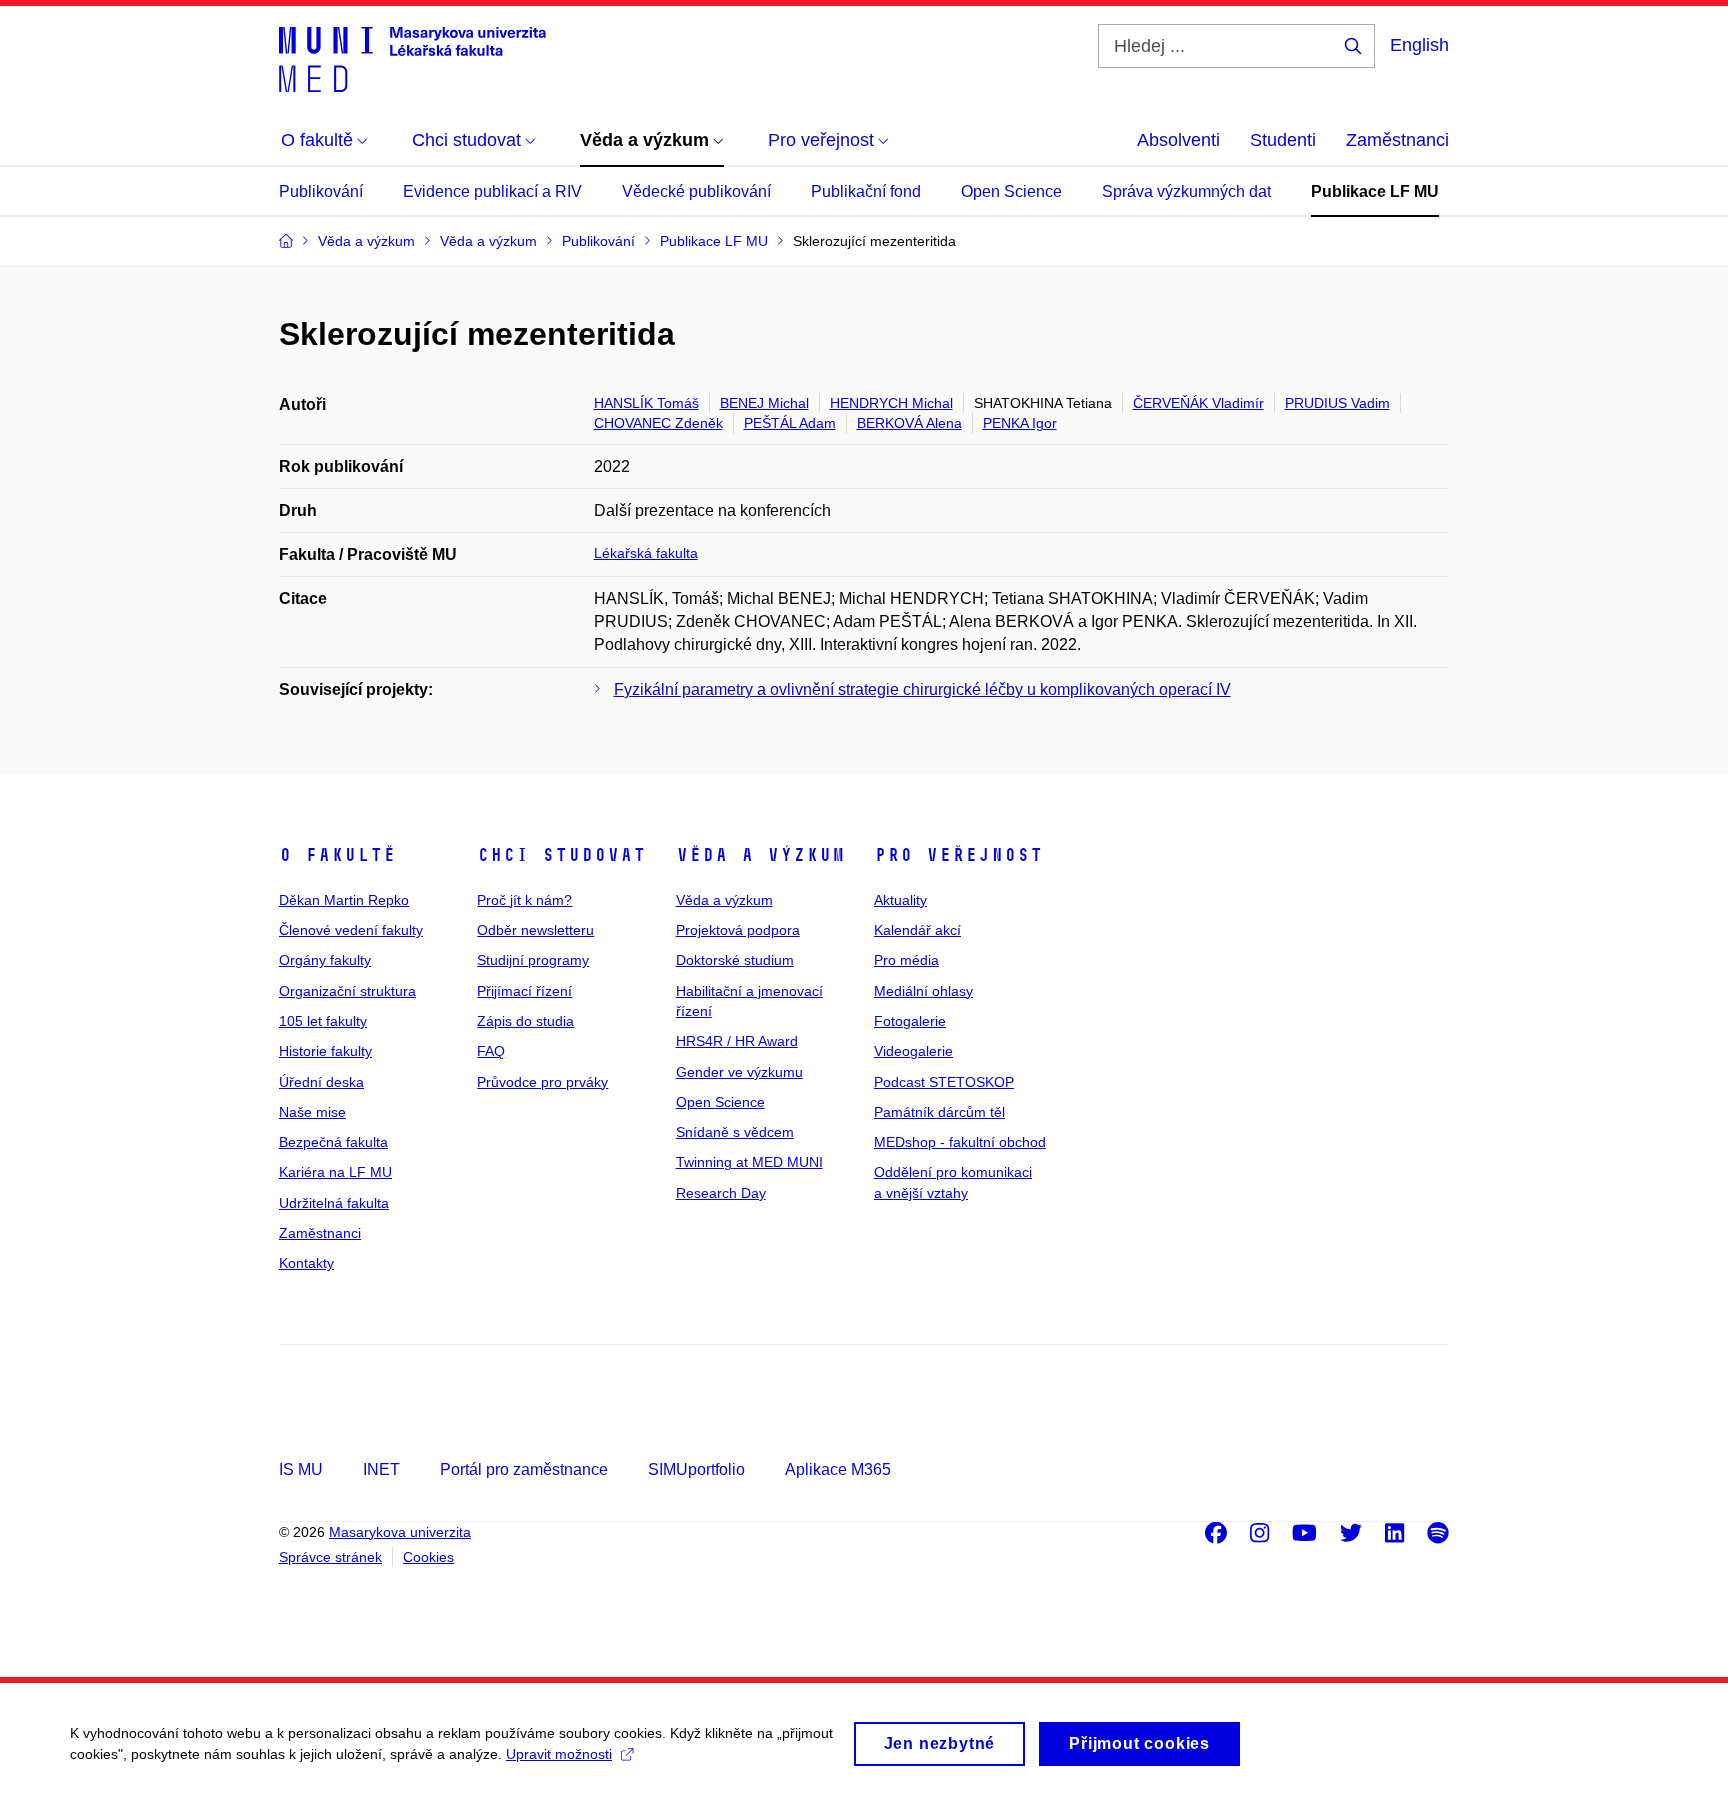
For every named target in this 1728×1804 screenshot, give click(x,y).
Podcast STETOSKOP (944, 1082)
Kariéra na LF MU (335, 1172)
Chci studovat (561, 855)
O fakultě (337, 855)
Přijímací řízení (524, 991)
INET (381, 1469)
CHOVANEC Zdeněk (658, 423)
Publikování (321, 191)
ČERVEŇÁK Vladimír (1198, 403)
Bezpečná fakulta (333, 1142)
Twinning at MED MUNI (749, 1162)
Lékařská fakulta (646, 553)
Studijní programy (533, 960)
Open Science (1011, 191)
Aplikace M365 (838, 1469)
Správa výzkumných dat (1186, 191)
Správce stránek (330, 1557)
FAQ (491, 1051)
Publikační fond (866, 191)
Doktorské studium (735, 960)
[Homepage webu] (412, 58)
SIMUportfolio (696, 1469)
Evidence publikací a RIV (492, 191)
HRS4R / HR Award (737, 1041)
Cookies (428, 1557)
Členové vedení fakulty (351, 930)
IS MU (301, 1469)
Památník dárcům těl (939, 1112)
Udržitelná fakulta (334, 1203)
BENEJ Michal (764, 403)
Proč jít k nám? (524, 900)
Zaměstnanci (1397, 140)
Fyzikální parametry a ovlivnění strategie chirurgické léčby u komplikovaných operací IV (922, 689)
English (1419, 45)
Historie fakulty (325, 1051)
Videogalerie (913, 1051)
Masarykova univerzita (400, 1532)
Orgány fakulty (325, 960)
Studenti (1283, 140)
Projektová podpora (738, 930)
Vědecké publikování (696, 191)
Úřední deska (321, 1082)
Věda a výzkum (760, 855)
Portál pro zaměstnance (524, 1469)
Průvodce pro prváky (542, 1082)
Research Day (721, 1193)
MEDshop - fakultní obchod (960, 1142)
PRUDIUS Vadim (1337, 403)
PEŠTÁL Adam (790, 423)
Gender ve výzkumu (739, 1072)
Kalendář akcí (917, 930)
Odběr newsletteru (535, 930)
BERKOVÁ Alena (909, 423)
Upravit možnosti (559, 1754)
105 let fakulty (323, 1021)
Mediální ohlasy (923, 991)
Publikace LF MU (1375, 191)
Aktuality (900, 900)
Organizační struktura (347, 991)
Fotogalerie (910, 1021)
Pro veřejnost (958, 855)
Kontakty (306, 1263)
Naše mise (312, 1112)
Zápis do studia (525, 1021)
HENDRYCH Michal (891, 403)
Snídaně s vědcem (735, 1132)
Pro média (906, 960)
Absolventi (1178, 140)
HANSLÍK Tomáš (646, 403)
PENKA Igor (1020, 423)
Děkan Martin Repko (344, 900)
